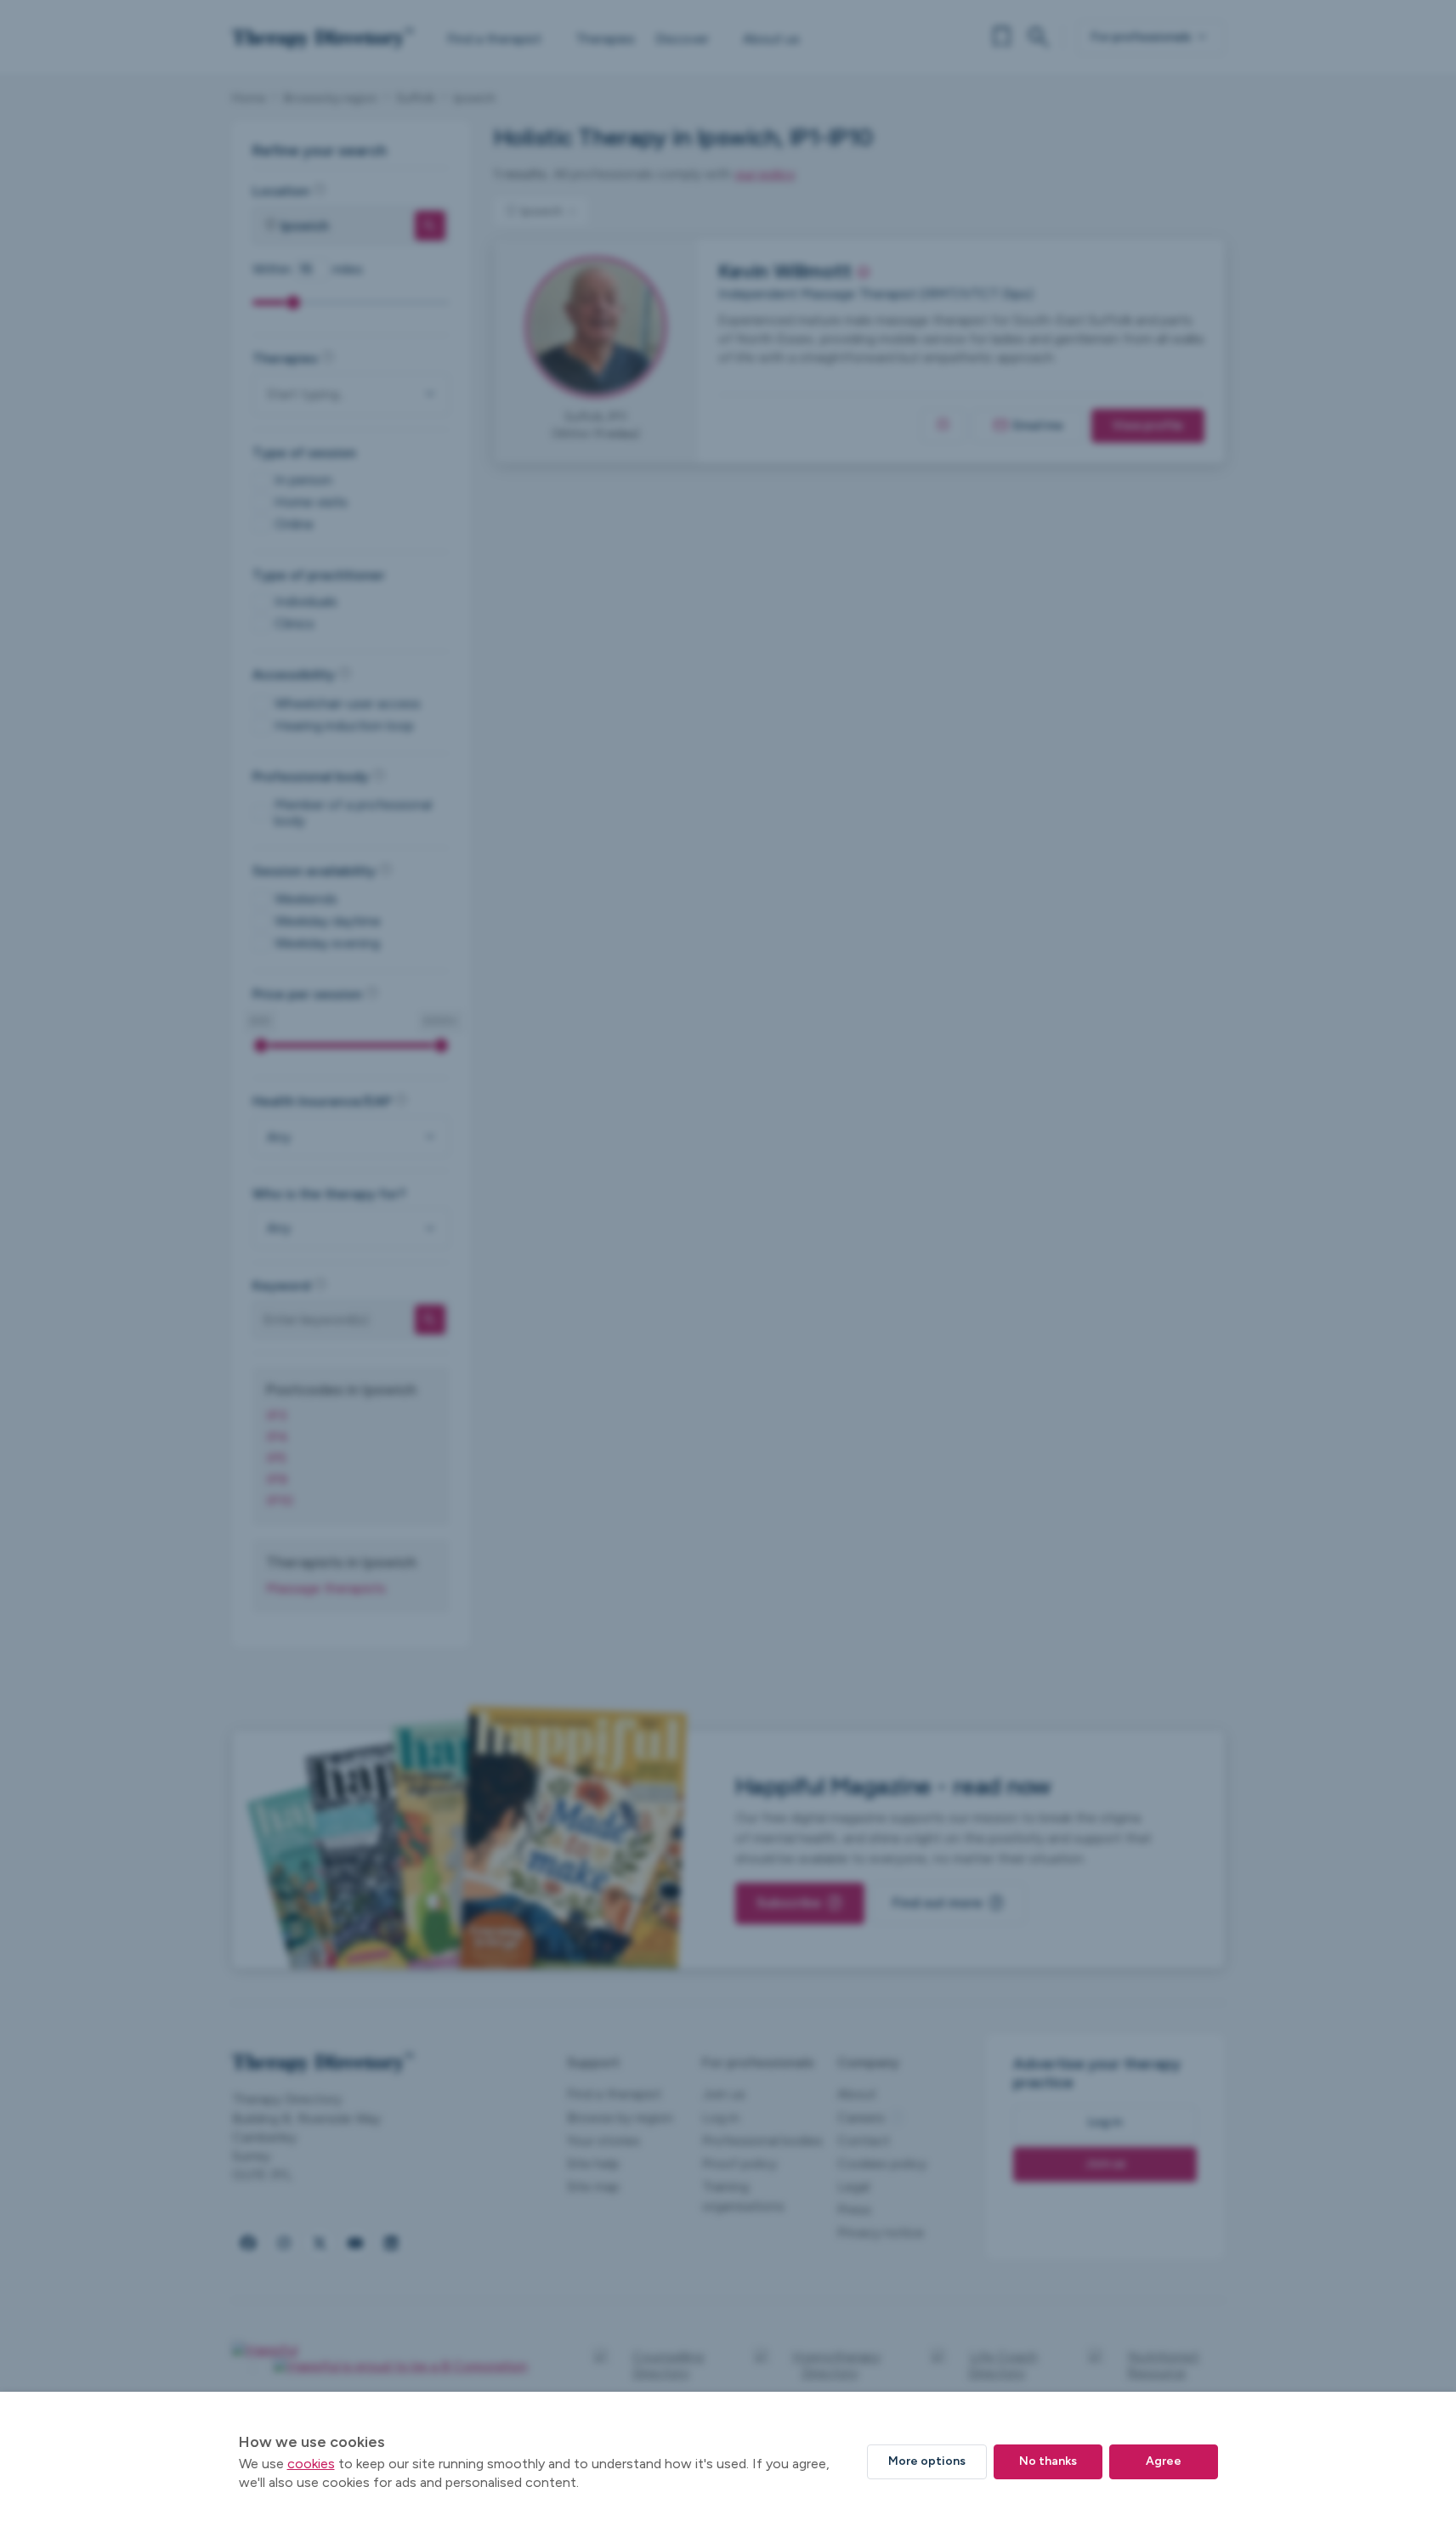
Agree (1164, 2461)
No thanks (1048, 2461)
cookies (311, 2464)
